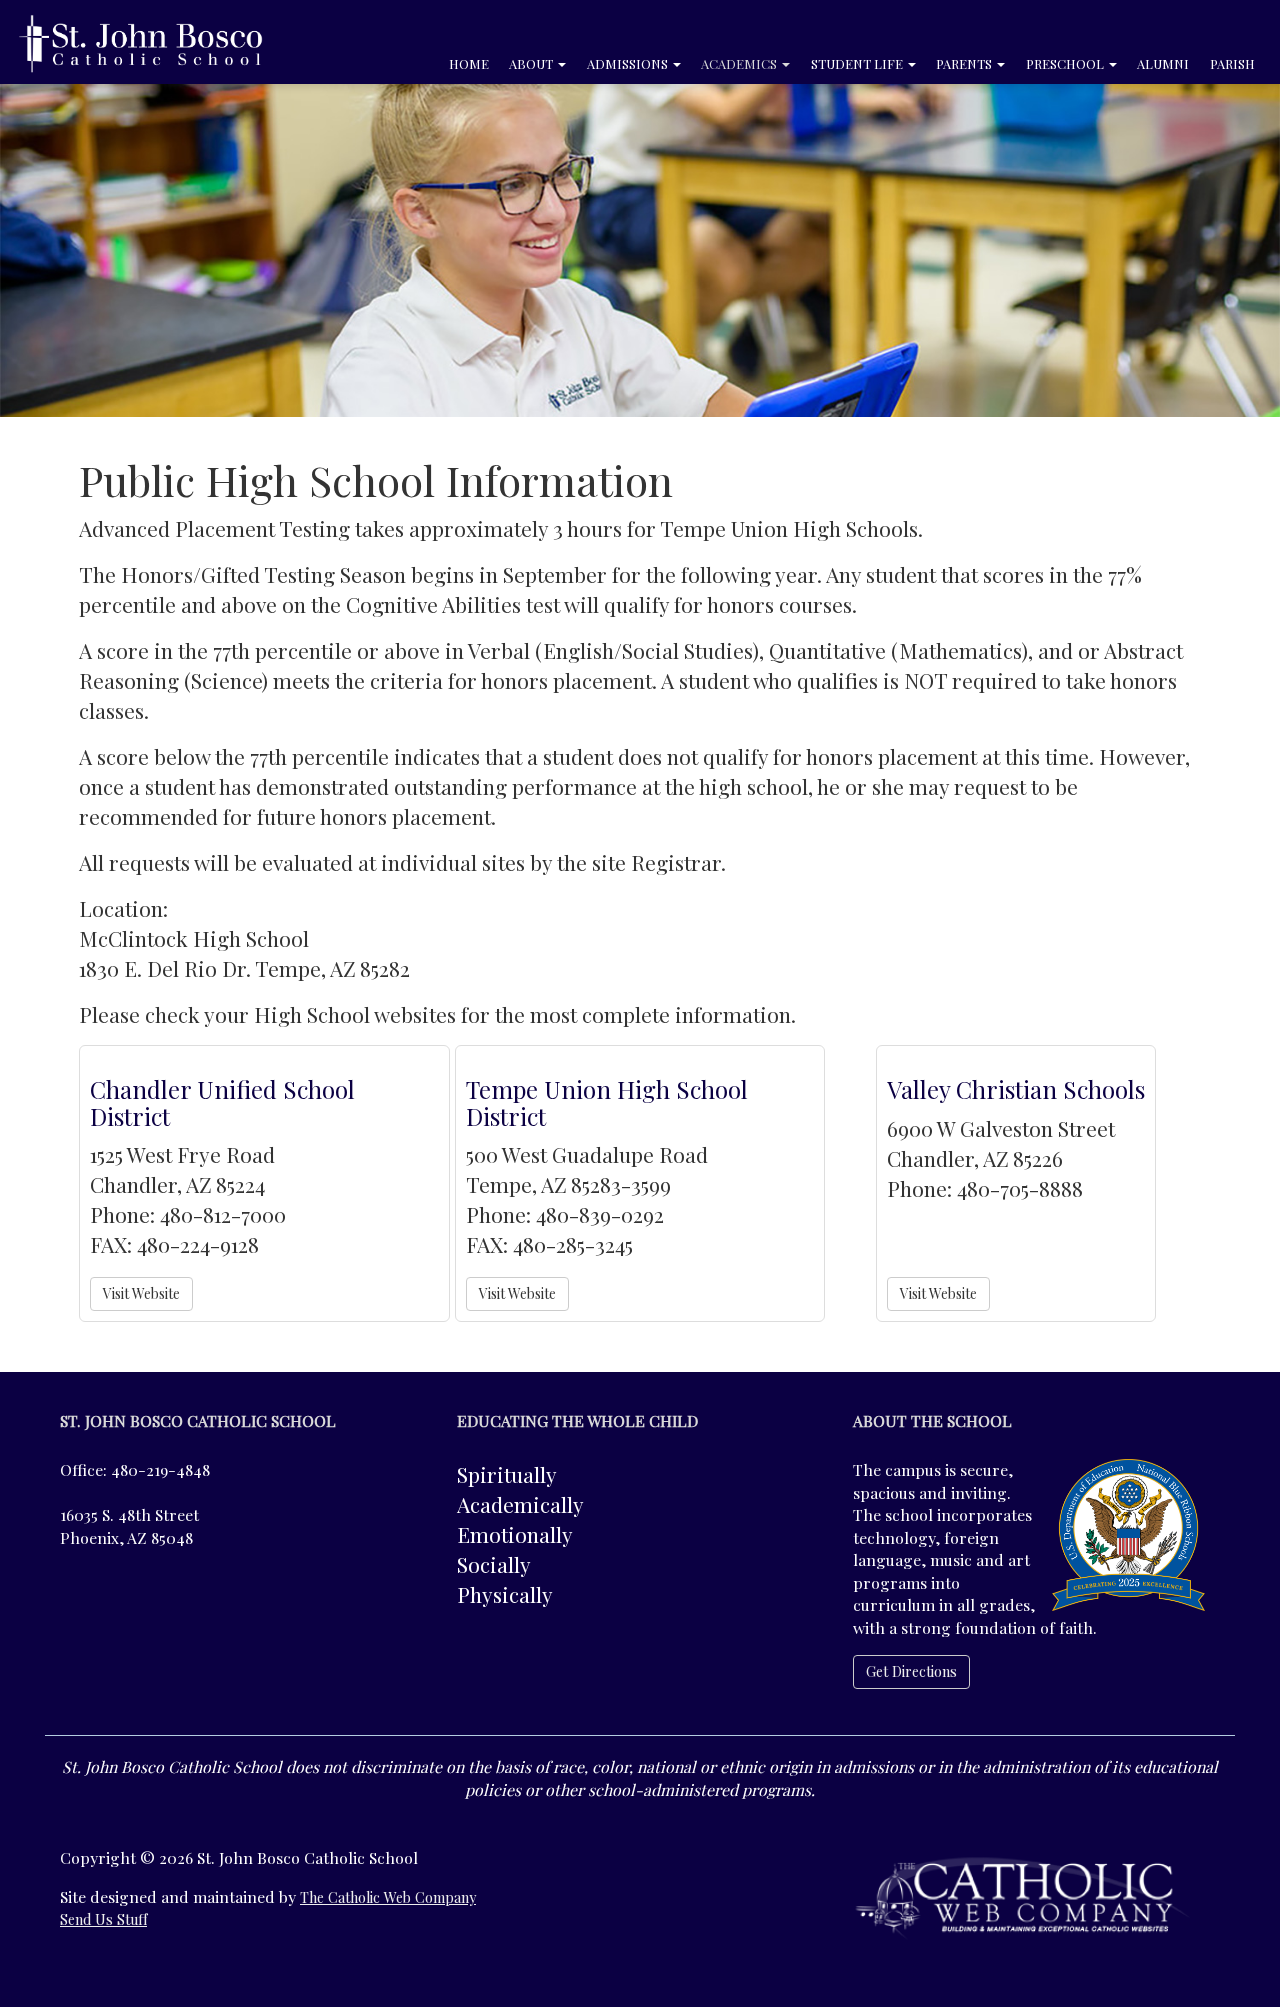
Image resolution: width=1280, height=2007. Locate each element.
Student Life (858, 63)
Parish (1232, 63)
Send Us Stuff (103, 1919)
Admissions (629, 63)
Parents (965, 63)
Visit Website (141, 1293)
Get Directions (911, 1671)
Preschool (1066, 63)
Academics (740, 63)
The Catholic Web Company (388, 1897)
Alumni (1163, 63)
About (532, 63)
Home (469, 63)
